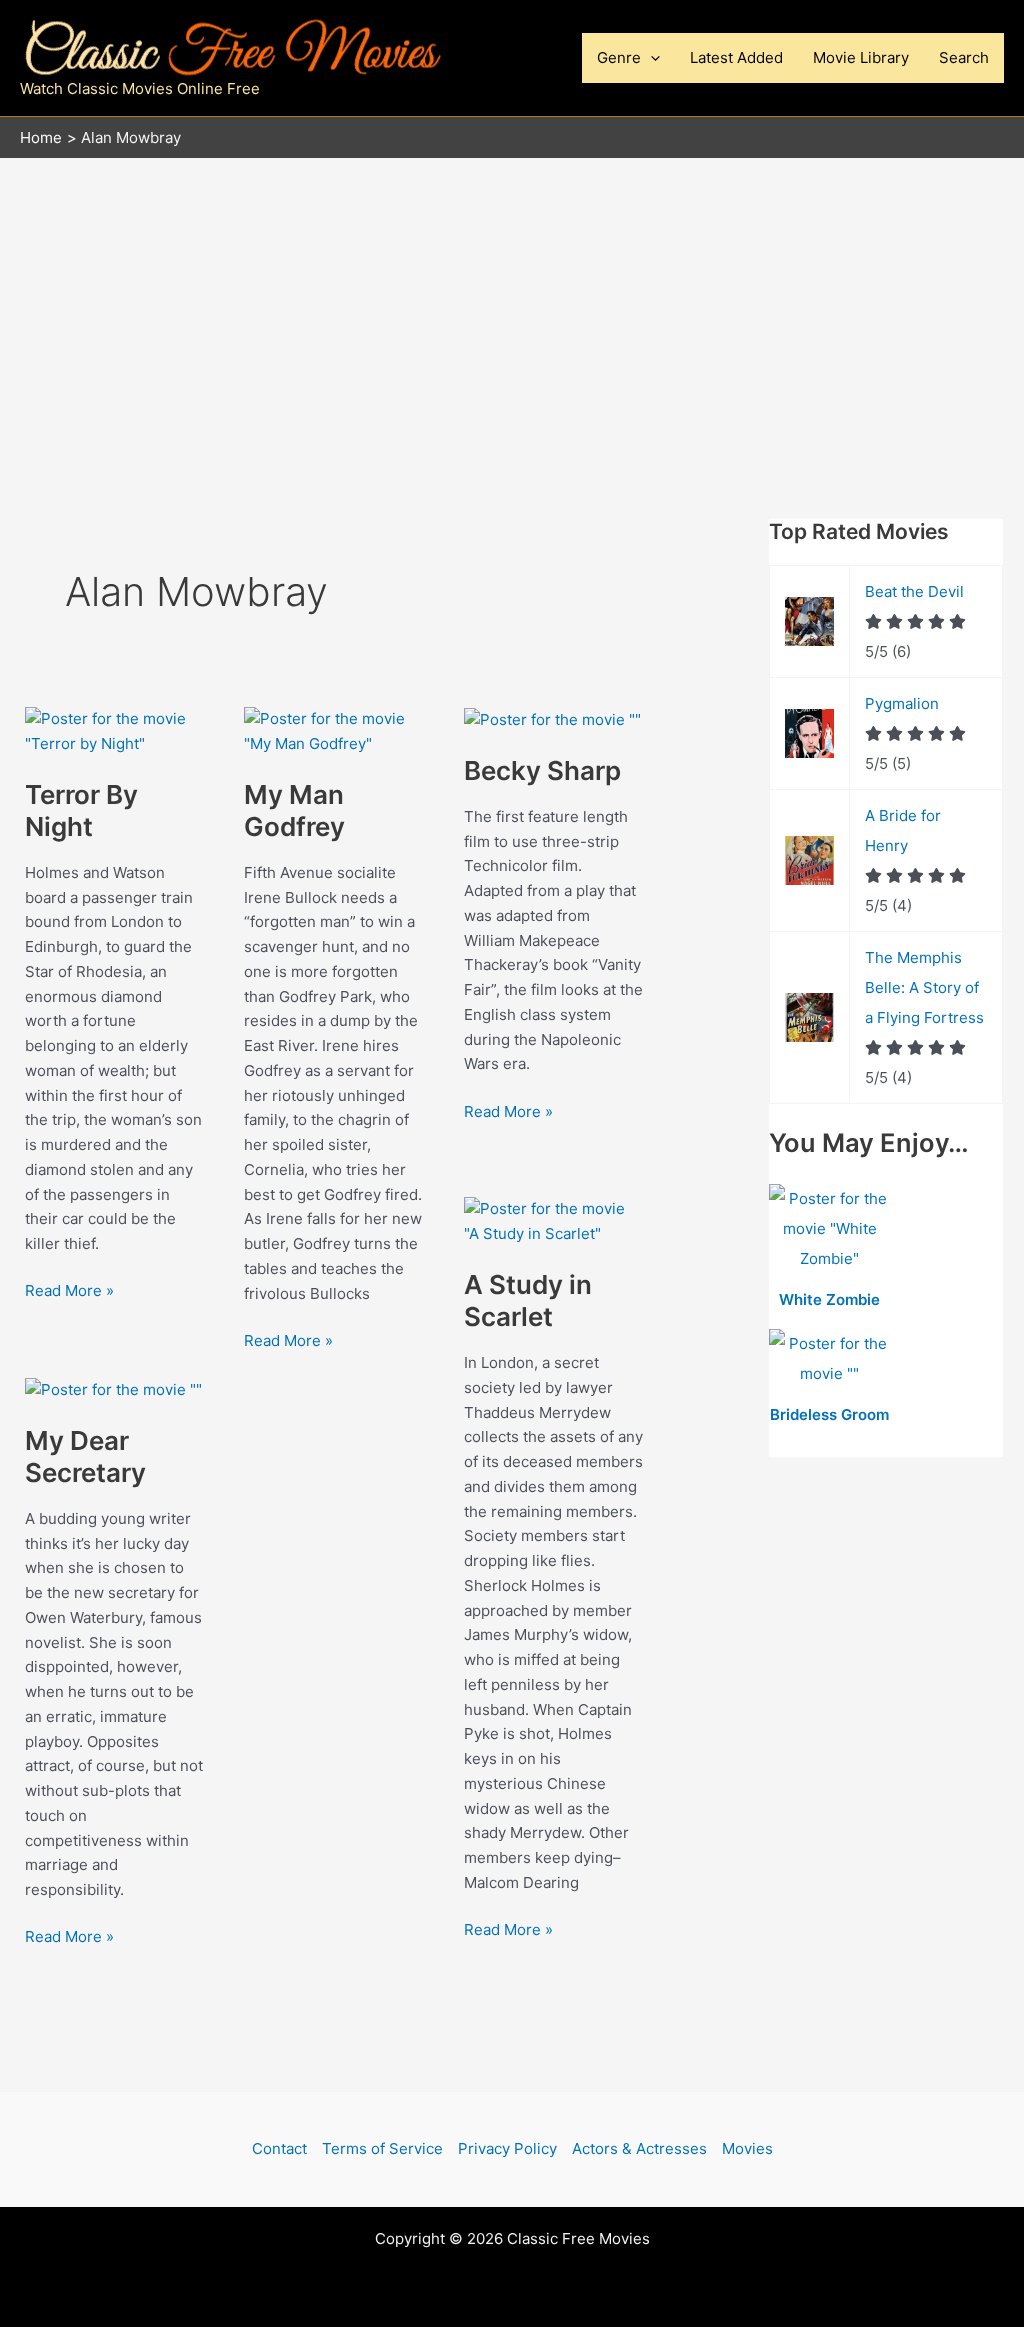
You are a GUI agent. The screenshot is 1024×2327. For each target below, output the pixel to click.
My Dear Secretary (85, 1456)
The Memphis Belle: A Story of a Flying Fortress (924, 987)
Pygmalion (902, 703)
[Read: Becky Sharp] (552, 718)
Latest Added (736, 57)
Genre (619, 57)
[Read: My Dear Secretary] (113, 1388)
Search (964, 57)
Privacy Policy (507, 2148)
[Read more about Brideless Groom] (830, 1359)
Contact (279, 2148)
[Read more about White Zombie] (830, 1229)
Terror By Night (81, 810)
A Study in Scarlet (528, 1300)
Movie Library (861, 57)
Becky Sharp (542, 770)
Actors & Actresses (639, 2148)
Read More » (69, 1292)
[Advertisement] (512, 309)
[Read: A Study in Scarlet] (553, 1220)
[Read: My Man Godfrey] (333, 730)
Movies (747, 2148)
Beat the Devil (914, 591)
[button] (650, 58)
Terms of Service (382, 2148)
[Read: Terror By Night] (114, 730)
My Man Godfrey (294, 810)
